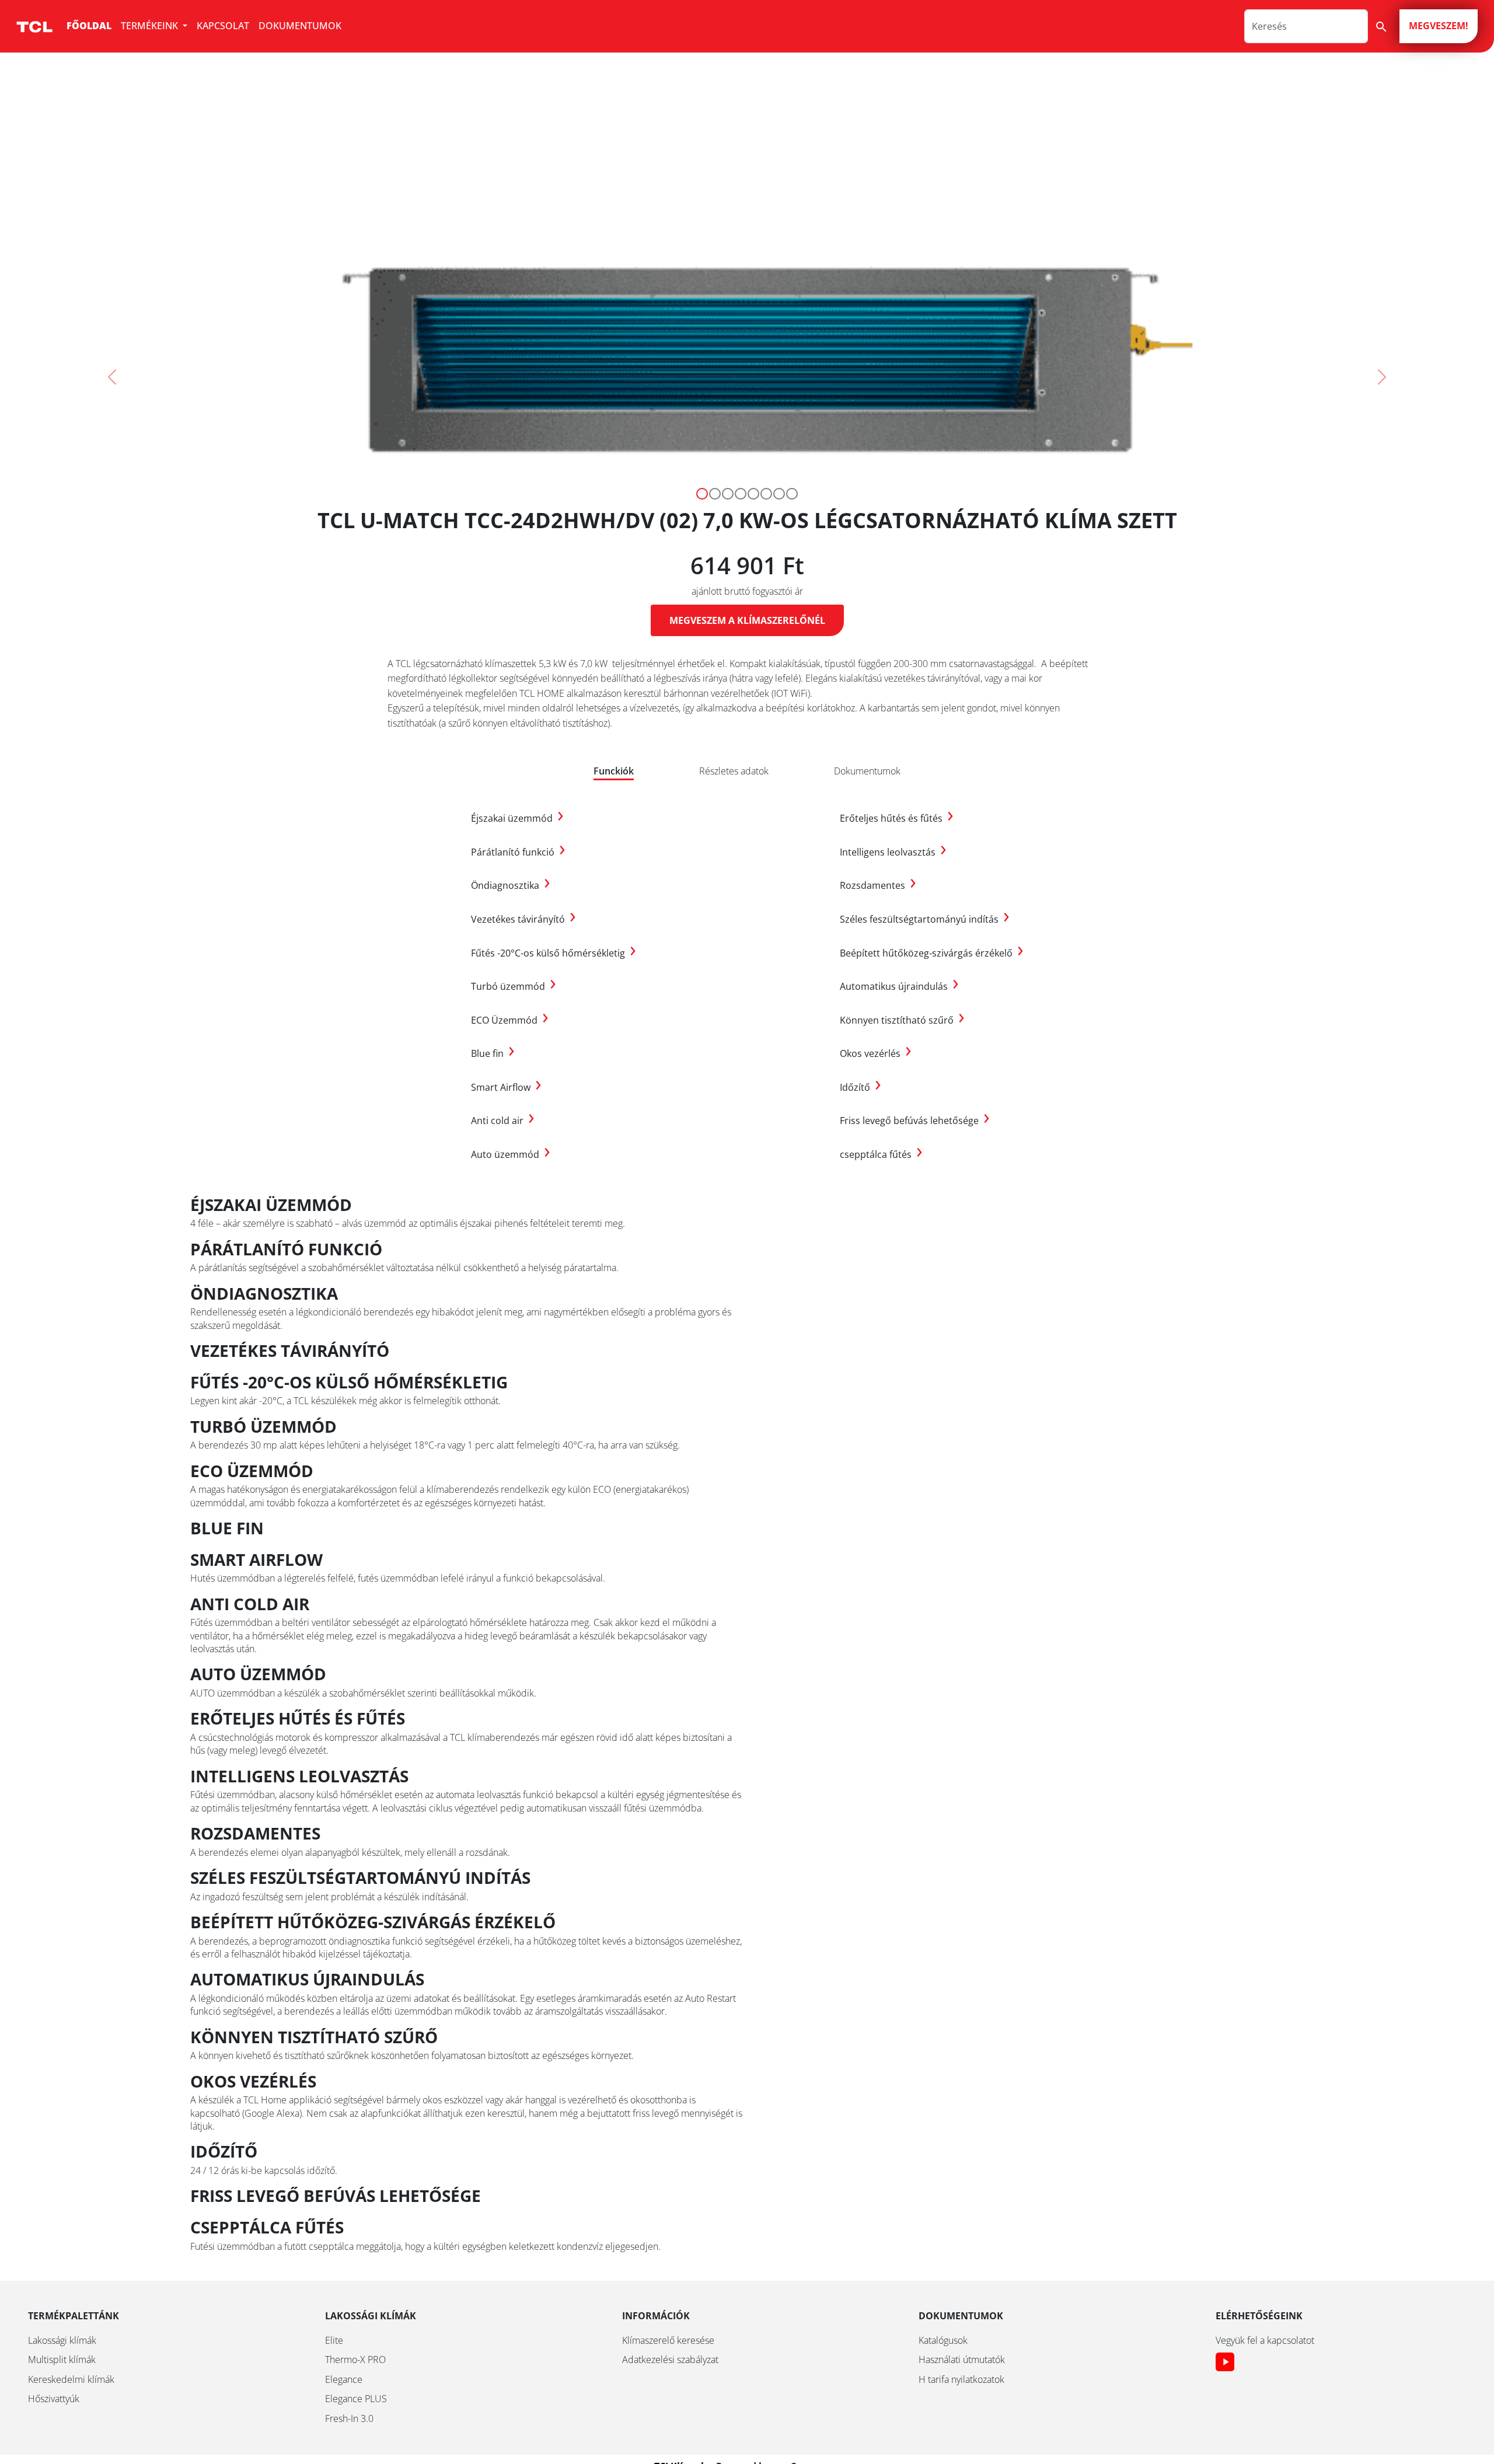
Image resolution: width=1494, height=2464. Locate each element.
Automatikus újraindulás (899, 986)
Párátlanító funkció (518, 852)
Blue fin (493, 1053)
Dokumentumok (300, 26)
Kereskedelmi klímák (71, 2379)
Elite (334, 2340)
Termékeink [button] (151, 26)
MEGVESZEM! (1439, 26)
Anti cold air (503, 1121)
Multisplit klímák (62, 2360)
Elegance (344, 2379)
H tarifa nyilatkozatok (961, 2379)
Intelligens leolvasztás (893, 852)
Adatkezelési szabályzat (670, 2360)
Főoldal (89, 26)
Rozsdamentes (878, 885)
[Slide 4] (753, 494)
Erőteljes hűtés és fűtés (897, 818)
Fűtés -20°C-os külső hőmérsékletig (554, 953)
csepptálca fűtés (881, 1154)
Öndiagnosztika (511, 885)
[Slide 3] (741, 494)
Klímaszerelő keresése (668, 2340)
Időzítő (861, 1087)
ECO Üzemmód (510, 1020)
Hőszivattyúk (54, 2399)
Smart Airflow (506, 1087)
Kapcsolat (223, 26)
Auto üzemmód (511, 1154)
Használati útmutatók (962, 2360)
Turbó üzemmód (514, 986)
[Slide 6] (779, 494)
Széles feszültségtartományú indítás (925, 919)
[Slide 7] (792, 494)
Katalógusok (943, 2340)
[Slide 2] (728, 494)
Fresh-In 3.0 (349, 2418)
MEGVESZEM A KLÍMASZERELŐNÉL (747, 620)
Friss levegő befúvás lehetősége (915, 1121)
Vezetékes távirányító (523, 919)
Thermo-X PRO (355, 2360)
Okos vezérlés (876, 1053)
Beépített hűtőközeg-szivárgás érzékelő (932, 953)
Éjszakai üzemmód (517, 818)
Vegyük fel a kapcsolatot (1265, 2340)
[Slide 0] (702, 494)
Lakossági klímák (62, 2340)
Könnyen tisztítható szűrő (902, 1020)
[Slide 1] (715, 494)
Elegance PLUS (356, 2399)
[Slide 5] (766, 494)
